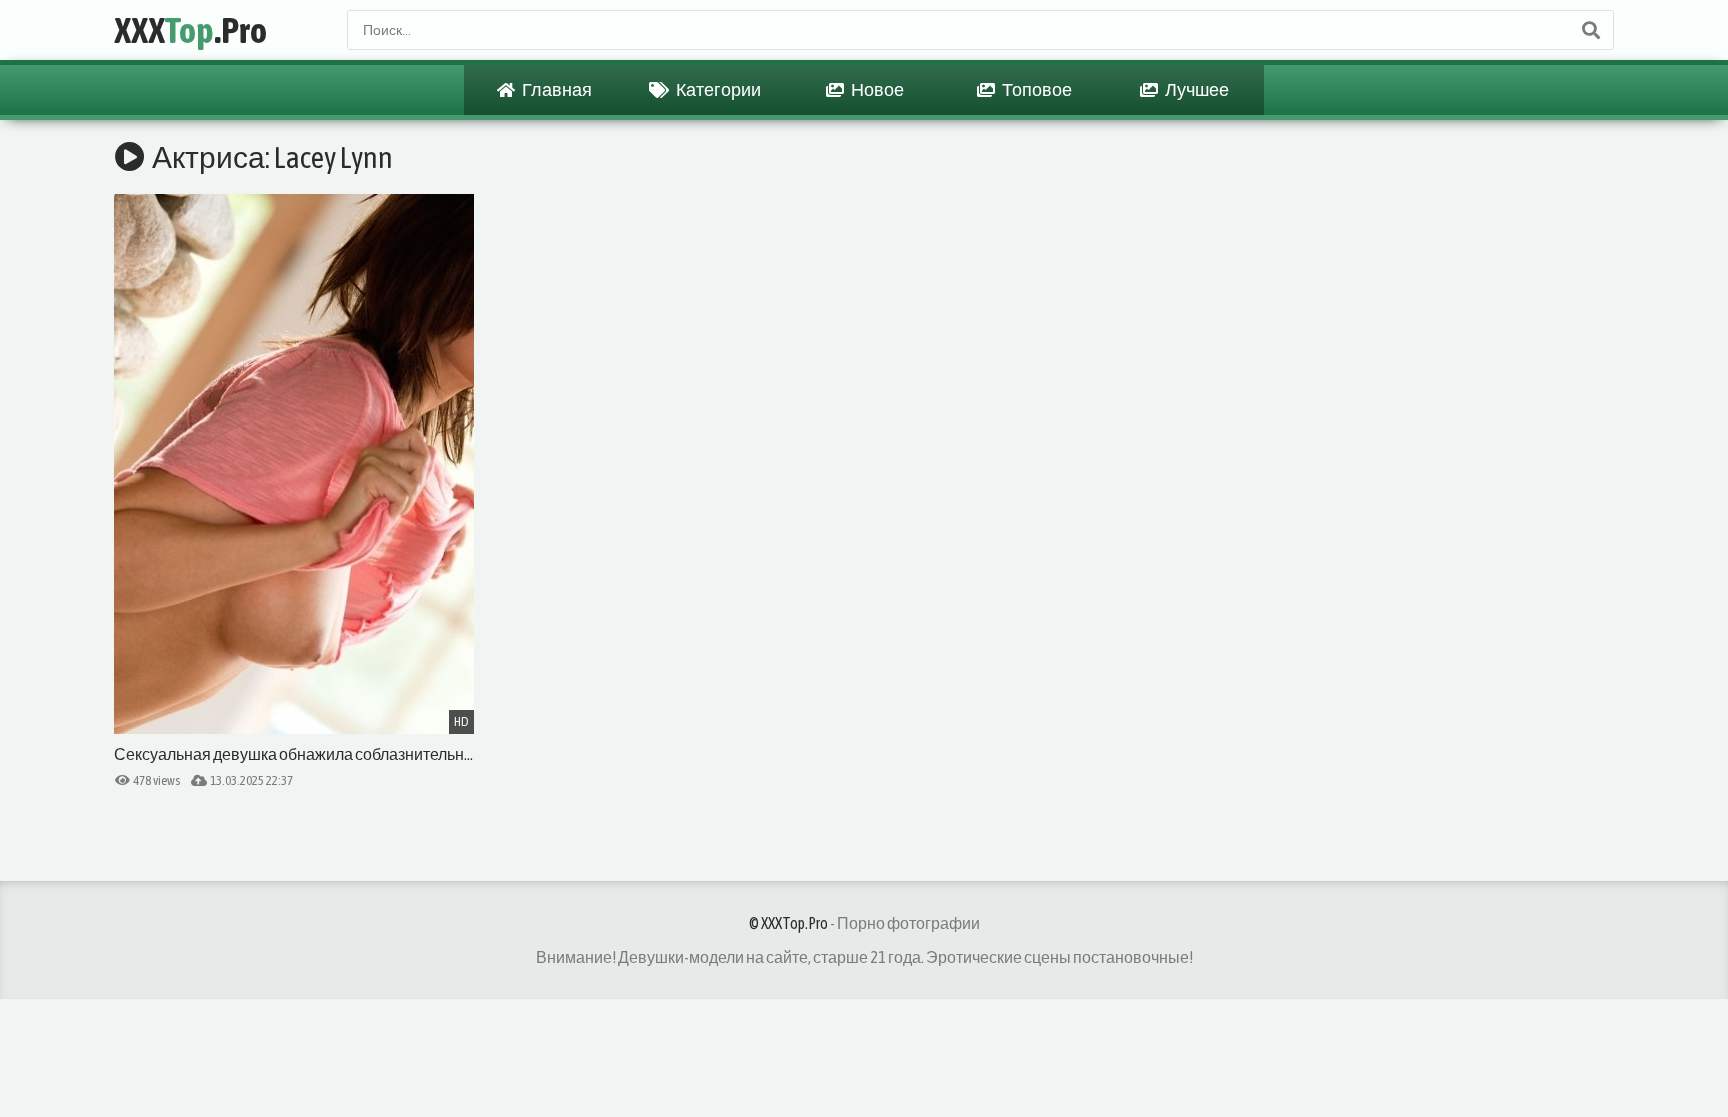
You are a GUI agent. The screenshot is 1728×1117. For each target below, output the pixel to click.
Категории (717, 89)
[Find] (1590, 30)
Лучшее (1196, 89)
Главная (556, 89)
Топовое (1036, 89)
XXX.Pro (190, 30)
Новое (876, 89)
